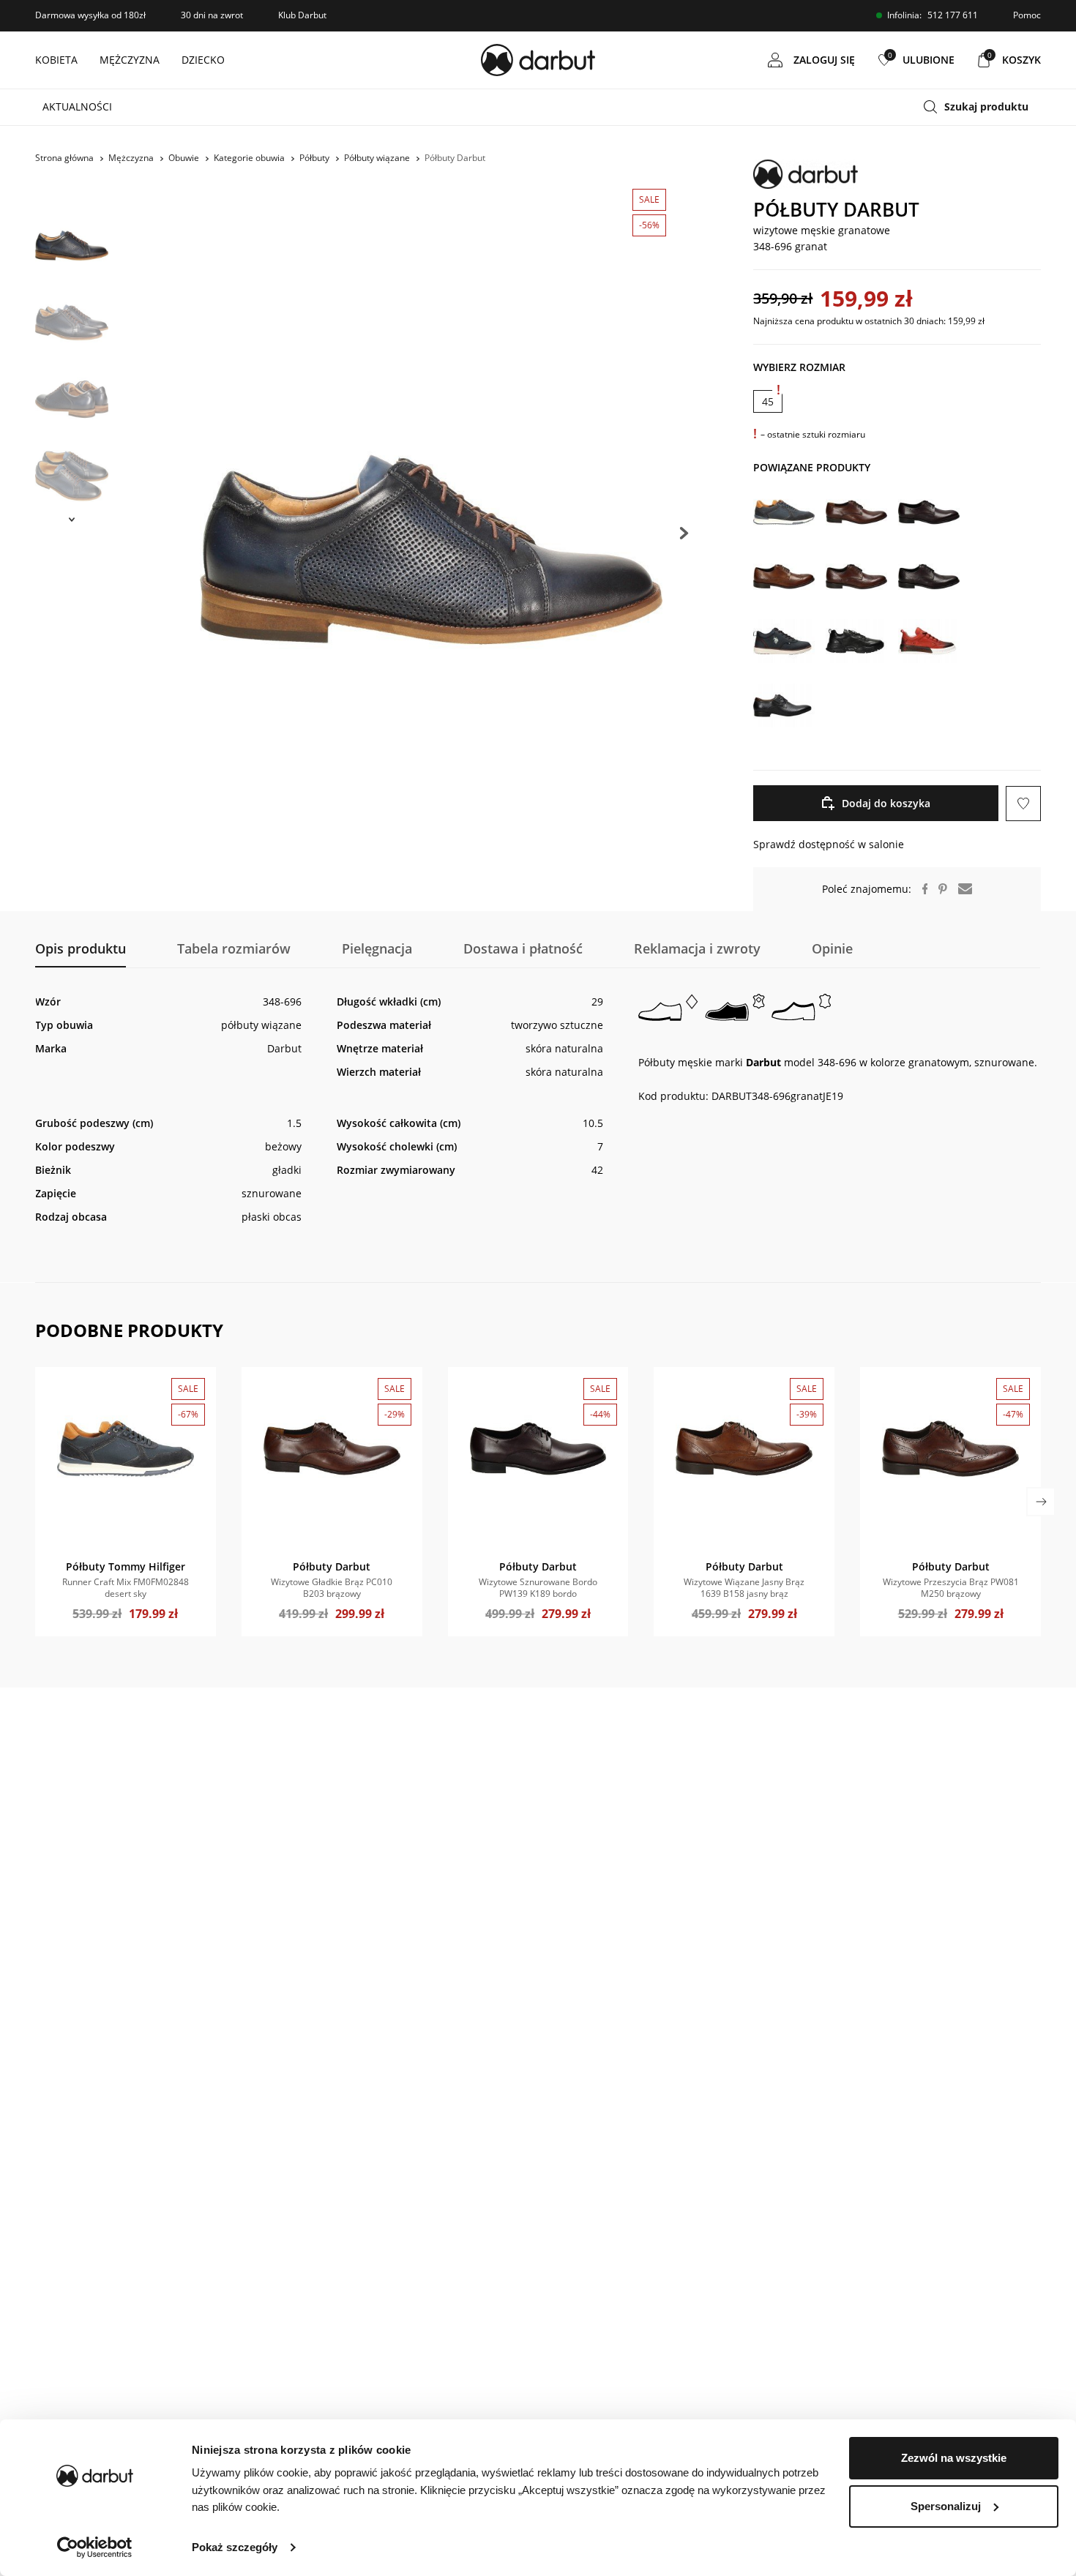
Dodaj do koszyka (886, 803)
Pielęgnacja (377, 948)
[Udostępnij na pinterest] (937, 889)
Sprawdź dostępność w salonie (829, 844)
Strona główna (64, 158)
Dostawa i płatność (523, 948)
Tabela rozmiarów (234, 948)
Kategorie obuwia (249, 158)
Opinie (832, 948)
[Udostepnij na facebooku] (920, 889)
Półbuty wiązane (377, 158)
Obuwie (184, 158)
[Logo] (538, 60)
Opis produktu (81, 948)
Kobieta (56, 60)
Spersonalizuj (946, 2506)
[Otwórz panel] (982, 107)
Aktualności (77, 106)
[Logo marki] (897, 174)
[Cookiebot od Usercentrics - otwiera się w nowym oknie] (95, 2547)
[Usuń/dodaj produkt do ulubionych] (1023, 804)
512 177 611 (953, 15)
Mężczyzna (130, 60)
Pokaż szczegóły (235, 2547)
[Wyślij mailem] (960, 889)
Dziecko (203, 60)
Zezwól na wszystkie (954, 2458)
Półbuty (314, 158)
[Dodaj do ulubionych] (54, 1386)
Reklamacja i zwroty (697, 948)
